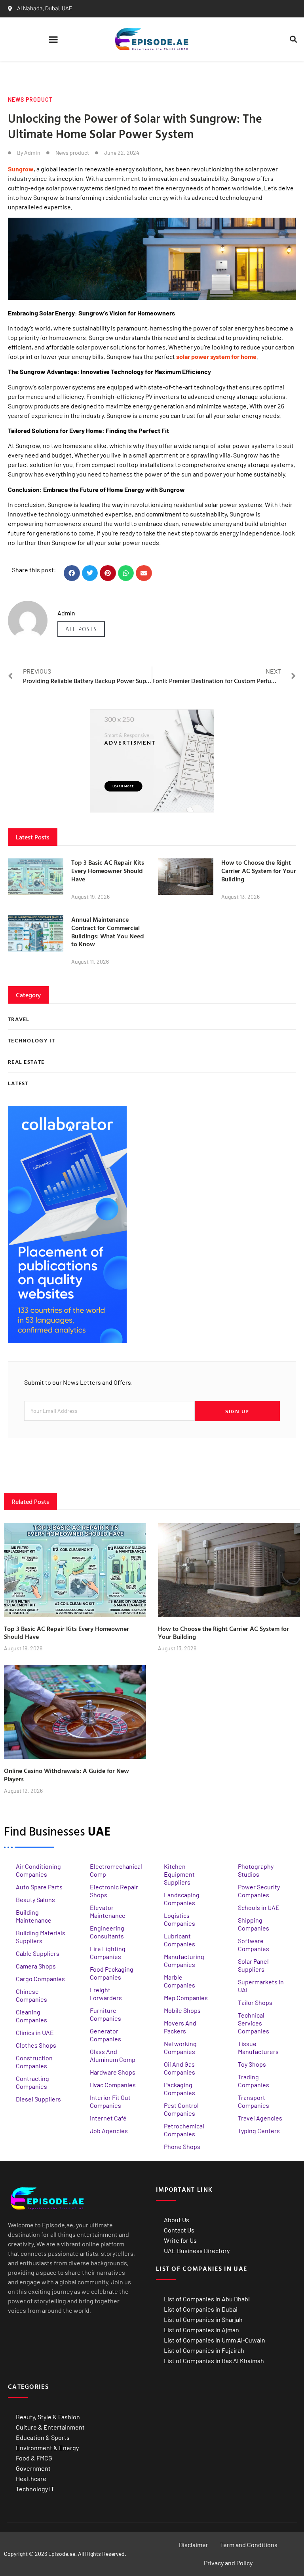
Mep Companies (186, 1998)
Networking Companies (180, 2047)
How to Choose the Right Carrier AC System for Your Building (259, 871)
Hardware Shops (113, 2072)
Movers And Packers (180, 2027)
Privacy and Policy (228, 2563)
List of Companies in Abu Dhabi (207, 2299)
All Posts (81, 629)
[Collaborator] (67, 1341)
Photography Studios (256, 1870)
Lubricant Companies (180, 1940)
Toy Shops (252, 2064)
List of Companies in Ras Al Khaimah (214, 2361)
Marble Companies (180, 1981)
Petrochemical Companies (184, 2130)
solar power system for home (216, 356)
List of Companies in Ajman (201, 2330)
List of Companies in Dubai (201, 2309)
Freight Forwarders (106, 1994)
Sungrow (21, 169)
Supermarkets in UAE (261, 1986)
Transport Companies (254, 2101)
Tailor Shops (255, 2002)
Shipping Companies (254, 1924)
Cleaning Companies (31, 2016)
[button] (53, 39)
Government (33, 2468)
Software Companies (254, 1945)
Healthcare (31, 2478)
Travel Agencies (260, 2118)
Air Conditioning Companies (38, 1870)
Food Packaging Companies (112, 1973)
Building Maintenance (34, 1916)
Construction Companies (34, 2062)
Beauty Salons (35, 1899)
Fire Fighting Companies (108, 1952)
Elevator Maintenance (108, 1911)
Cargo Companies (40, 1979)
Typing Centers (259, 2131)
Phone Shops (182, 2146)
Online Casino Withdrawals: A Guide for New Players (66, 1775)
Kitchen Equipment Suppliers (179, 1874)
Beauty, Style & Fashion (48, 2417)
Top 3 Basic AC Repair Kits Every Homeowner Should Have (108, 871)
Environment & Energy (47, 2448)
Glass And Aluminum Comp (113, 2055)
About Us (177, 2220)
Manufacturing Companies (184, 1960)
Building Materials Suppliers (41, 1937)
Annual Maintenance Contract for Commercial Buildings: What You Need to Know (108, 932)
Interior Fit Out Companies (110, 2101)
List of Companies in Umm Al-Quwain (215, 2340)
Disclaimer (194, 2545)
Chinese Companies (31, 1995)
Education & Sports (43, 2437)
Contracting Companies (32, 2082)
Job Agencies (109, 2131)
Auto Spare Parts (39, 1887)
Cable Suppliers (38, 1953)
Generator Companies (105, 2035)
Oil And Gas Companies (180, 2068)
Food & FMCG (34, 2458)
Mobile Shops (182, 2010)
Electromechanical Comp (116, 1870)
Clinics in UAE (35, 2032)
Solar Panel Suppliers (253, 1965)
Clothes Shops (36, 2045)
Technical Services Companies (254, 2023)
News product (30, 100)
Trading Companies (254, 2081)
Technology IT (35, 2489)
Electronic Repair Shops (114, 1891)
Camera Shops (36, 1966)
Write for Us (180, 2240)
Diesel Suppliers (38, 2099)
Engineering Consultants (107, 1932)
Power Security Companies (259, 1891)
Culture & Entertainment (50, 2427)
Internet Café (108, 2118)
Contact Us (179, 2230)
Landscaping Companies (182, 1899)
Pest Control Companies (181, 2109)
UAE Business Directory (197, 2250)
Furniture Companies (105, 2014)
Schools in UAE (259, 1907)
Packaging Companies (180, 2089)
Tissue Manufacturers (258, 2047)
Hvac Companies (113, 2085)
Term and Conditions (249, 2545)
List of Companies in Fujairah (204, 2350)
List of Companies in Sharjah (203, 2319)
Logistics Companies (180, 1919)
